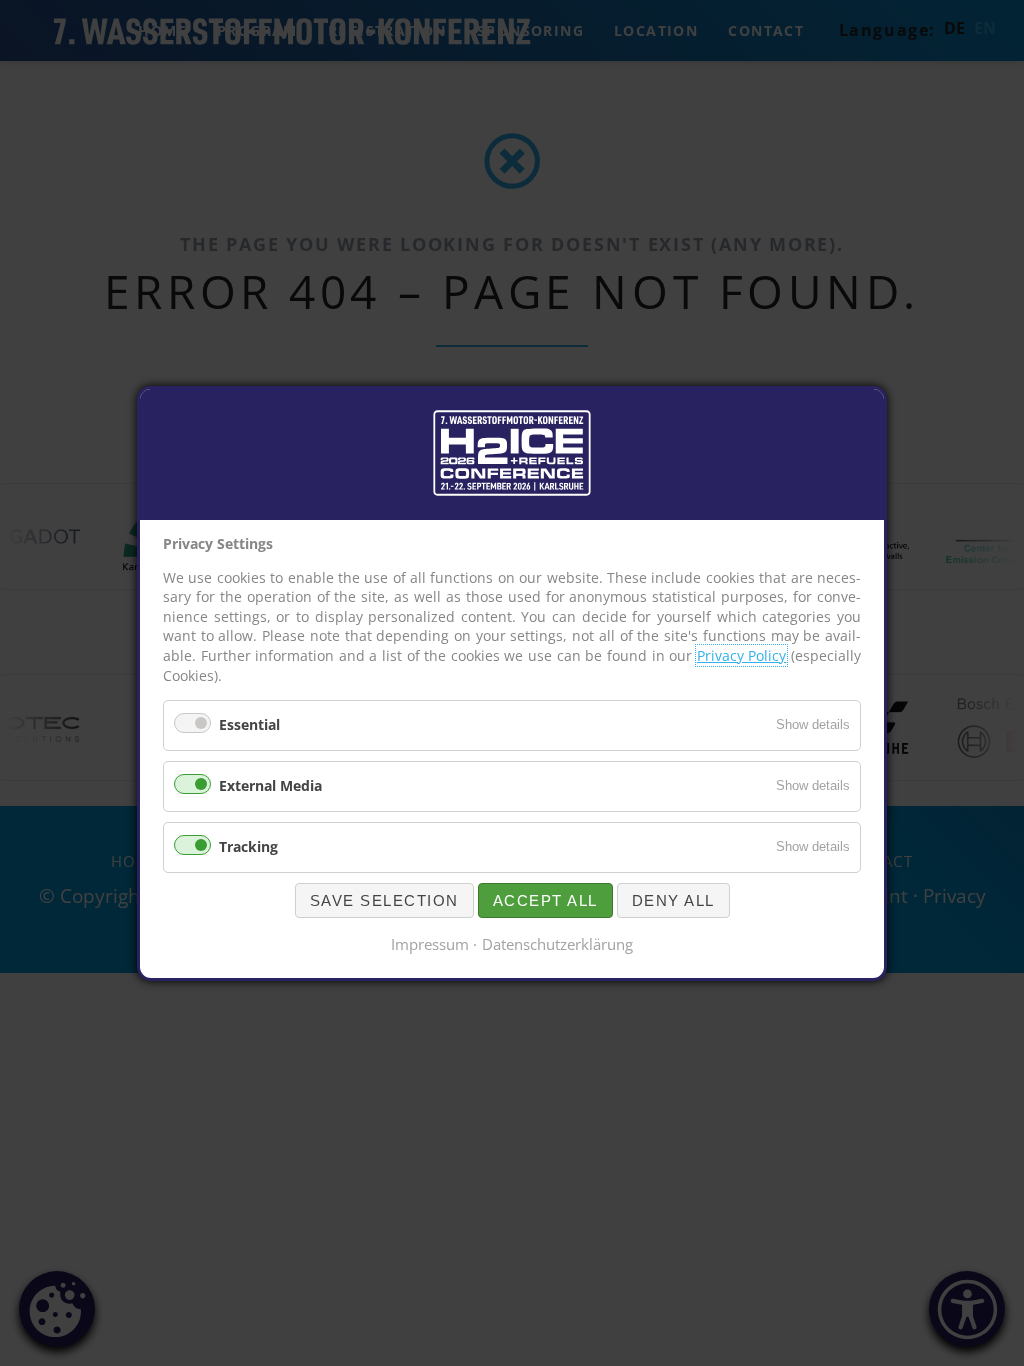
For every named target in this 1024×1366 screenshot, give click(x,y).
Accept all (545, 899)
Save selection (384, 899)
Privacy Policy (742, 655)
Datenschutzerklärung (557, 943)
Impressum (430, 943)
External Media (270, 785)
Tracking (248, 845)
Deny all (673, 899)
